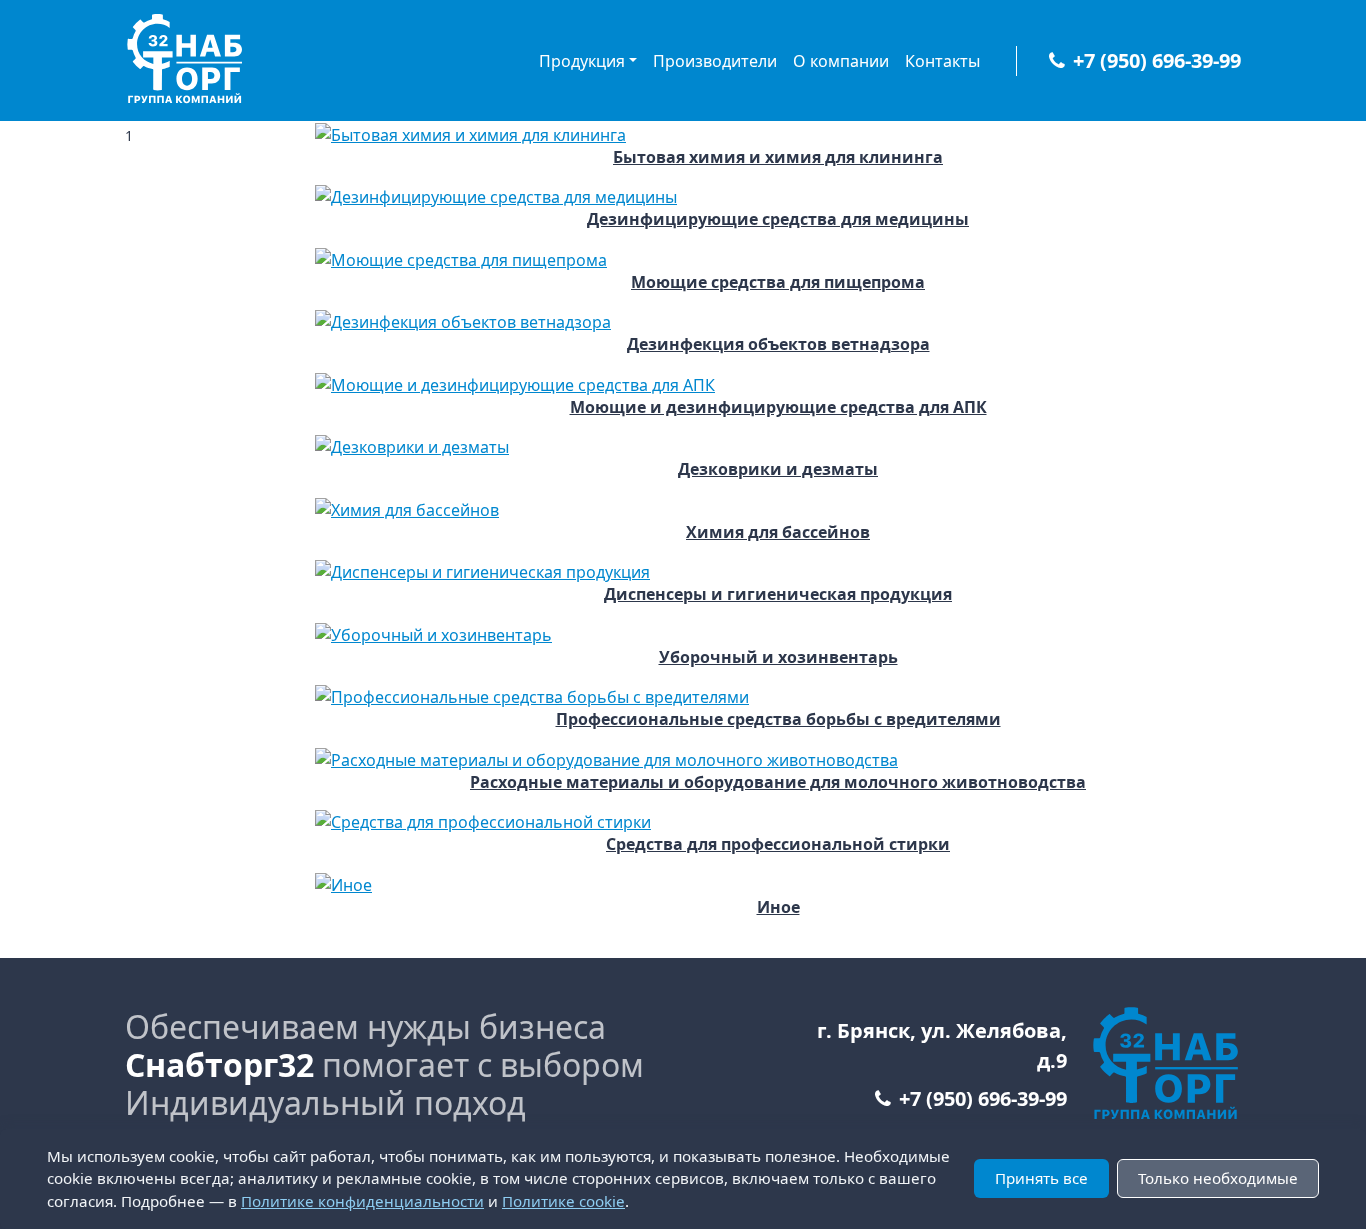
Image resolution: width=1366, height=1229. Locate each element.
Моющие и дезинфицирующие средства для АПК (778, 407)
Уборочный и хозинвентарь (778, 657)
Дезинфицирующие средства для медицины (778, 219)
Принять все (1041, 1178)
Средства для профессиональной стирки (778, 844)
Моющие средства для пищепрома (778, 282)
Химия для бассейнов (778, 532)
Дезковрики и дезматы (778, 469)
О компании (841, 61)
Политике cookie (563, 1201)
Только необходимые (1218, 1178)
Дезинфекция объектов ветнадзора (778, 344)
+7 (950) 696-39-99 (1157, 60)
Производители (715, 61)
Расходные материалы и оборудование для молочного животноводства (778, 782)
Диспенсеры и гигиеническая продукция (778, 594)
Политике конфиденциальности (362, 1201)
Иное (778, 907)
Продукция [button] (582, 61)
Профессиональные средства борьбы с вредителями (778, 719)
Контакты (942, 61)
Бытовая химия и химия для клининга (778, 157)
